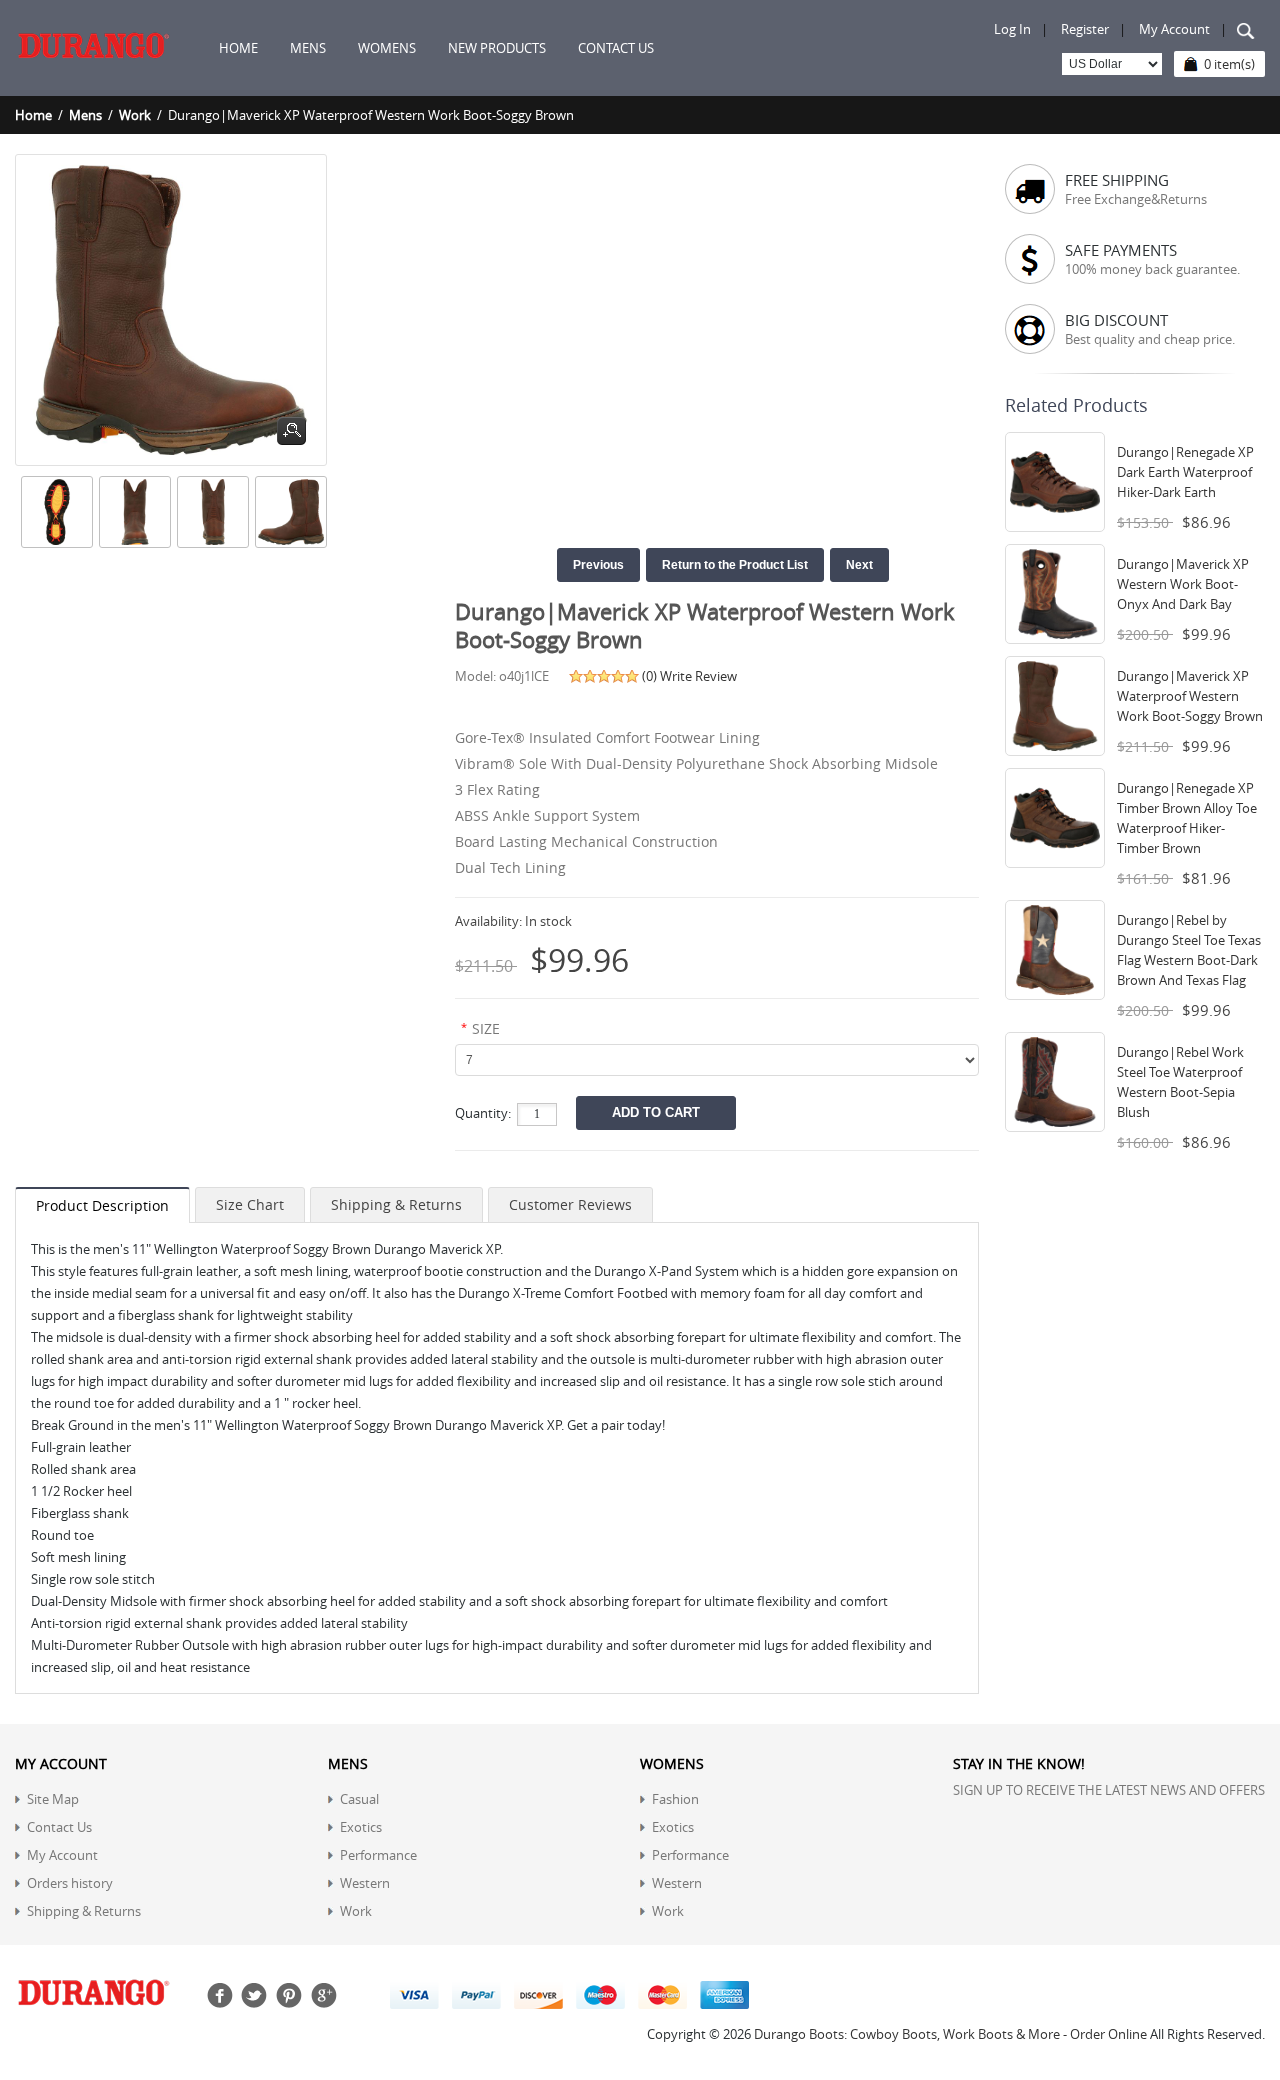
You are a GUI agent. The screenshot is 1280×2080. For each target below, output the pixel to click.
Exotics (361, 1827)
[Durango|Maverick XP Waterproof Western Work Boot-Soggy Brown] (54, 512)
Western (365, 1883)
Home (238, 48)
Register (1085, 29)
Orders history (70, 1883)
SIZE (486, 1028)
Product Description (102, 1205)
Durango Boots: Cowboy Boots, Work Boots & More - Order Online (950, 2034)
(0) (649, 676)
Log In (1012, 29)
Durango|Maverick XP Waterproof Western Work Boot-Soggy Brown (1190, 696)
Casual (359, 1799)
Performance (378, 1855)
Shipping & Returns (396, 1204)
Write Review (698, 676)
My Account (1174, 29)
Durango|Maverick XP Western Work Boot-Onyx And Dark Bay (1183, 584)
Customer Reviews (570, 1204)
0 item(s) (1229, 64)
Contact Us (59, 1827)
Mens (85, 115)
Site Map (53, 1799)
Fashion (675, 1799)
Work (135, 115)
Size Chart (250, 1204)
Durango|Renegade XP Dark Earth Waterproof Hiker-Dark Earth (1185, 472)
